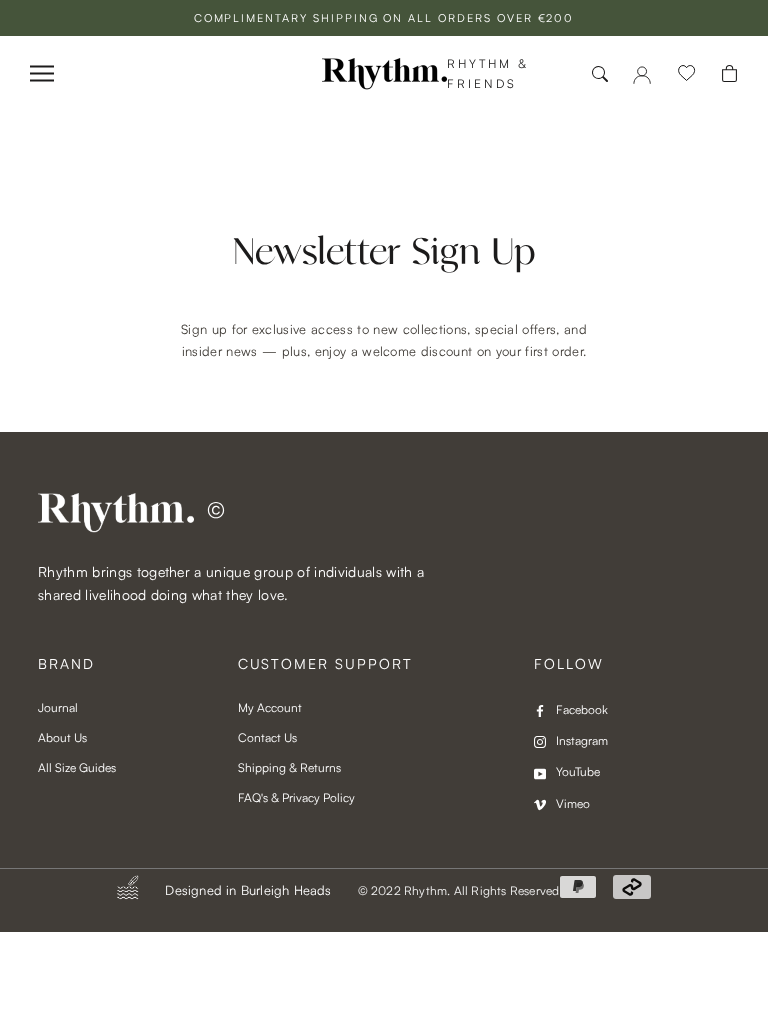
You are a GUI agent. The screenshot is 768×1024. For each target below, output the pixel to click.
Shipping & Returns (289, 767)
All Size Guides (77, 767)
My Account (270, 707)
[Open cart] (729, 73)
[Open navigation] (42, 73)
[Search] (600, 74)
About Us (62, 737)
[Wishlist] (687, 74)
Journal (58, 707)
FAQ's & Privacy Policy (296, 797)
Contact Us (267, 737)
